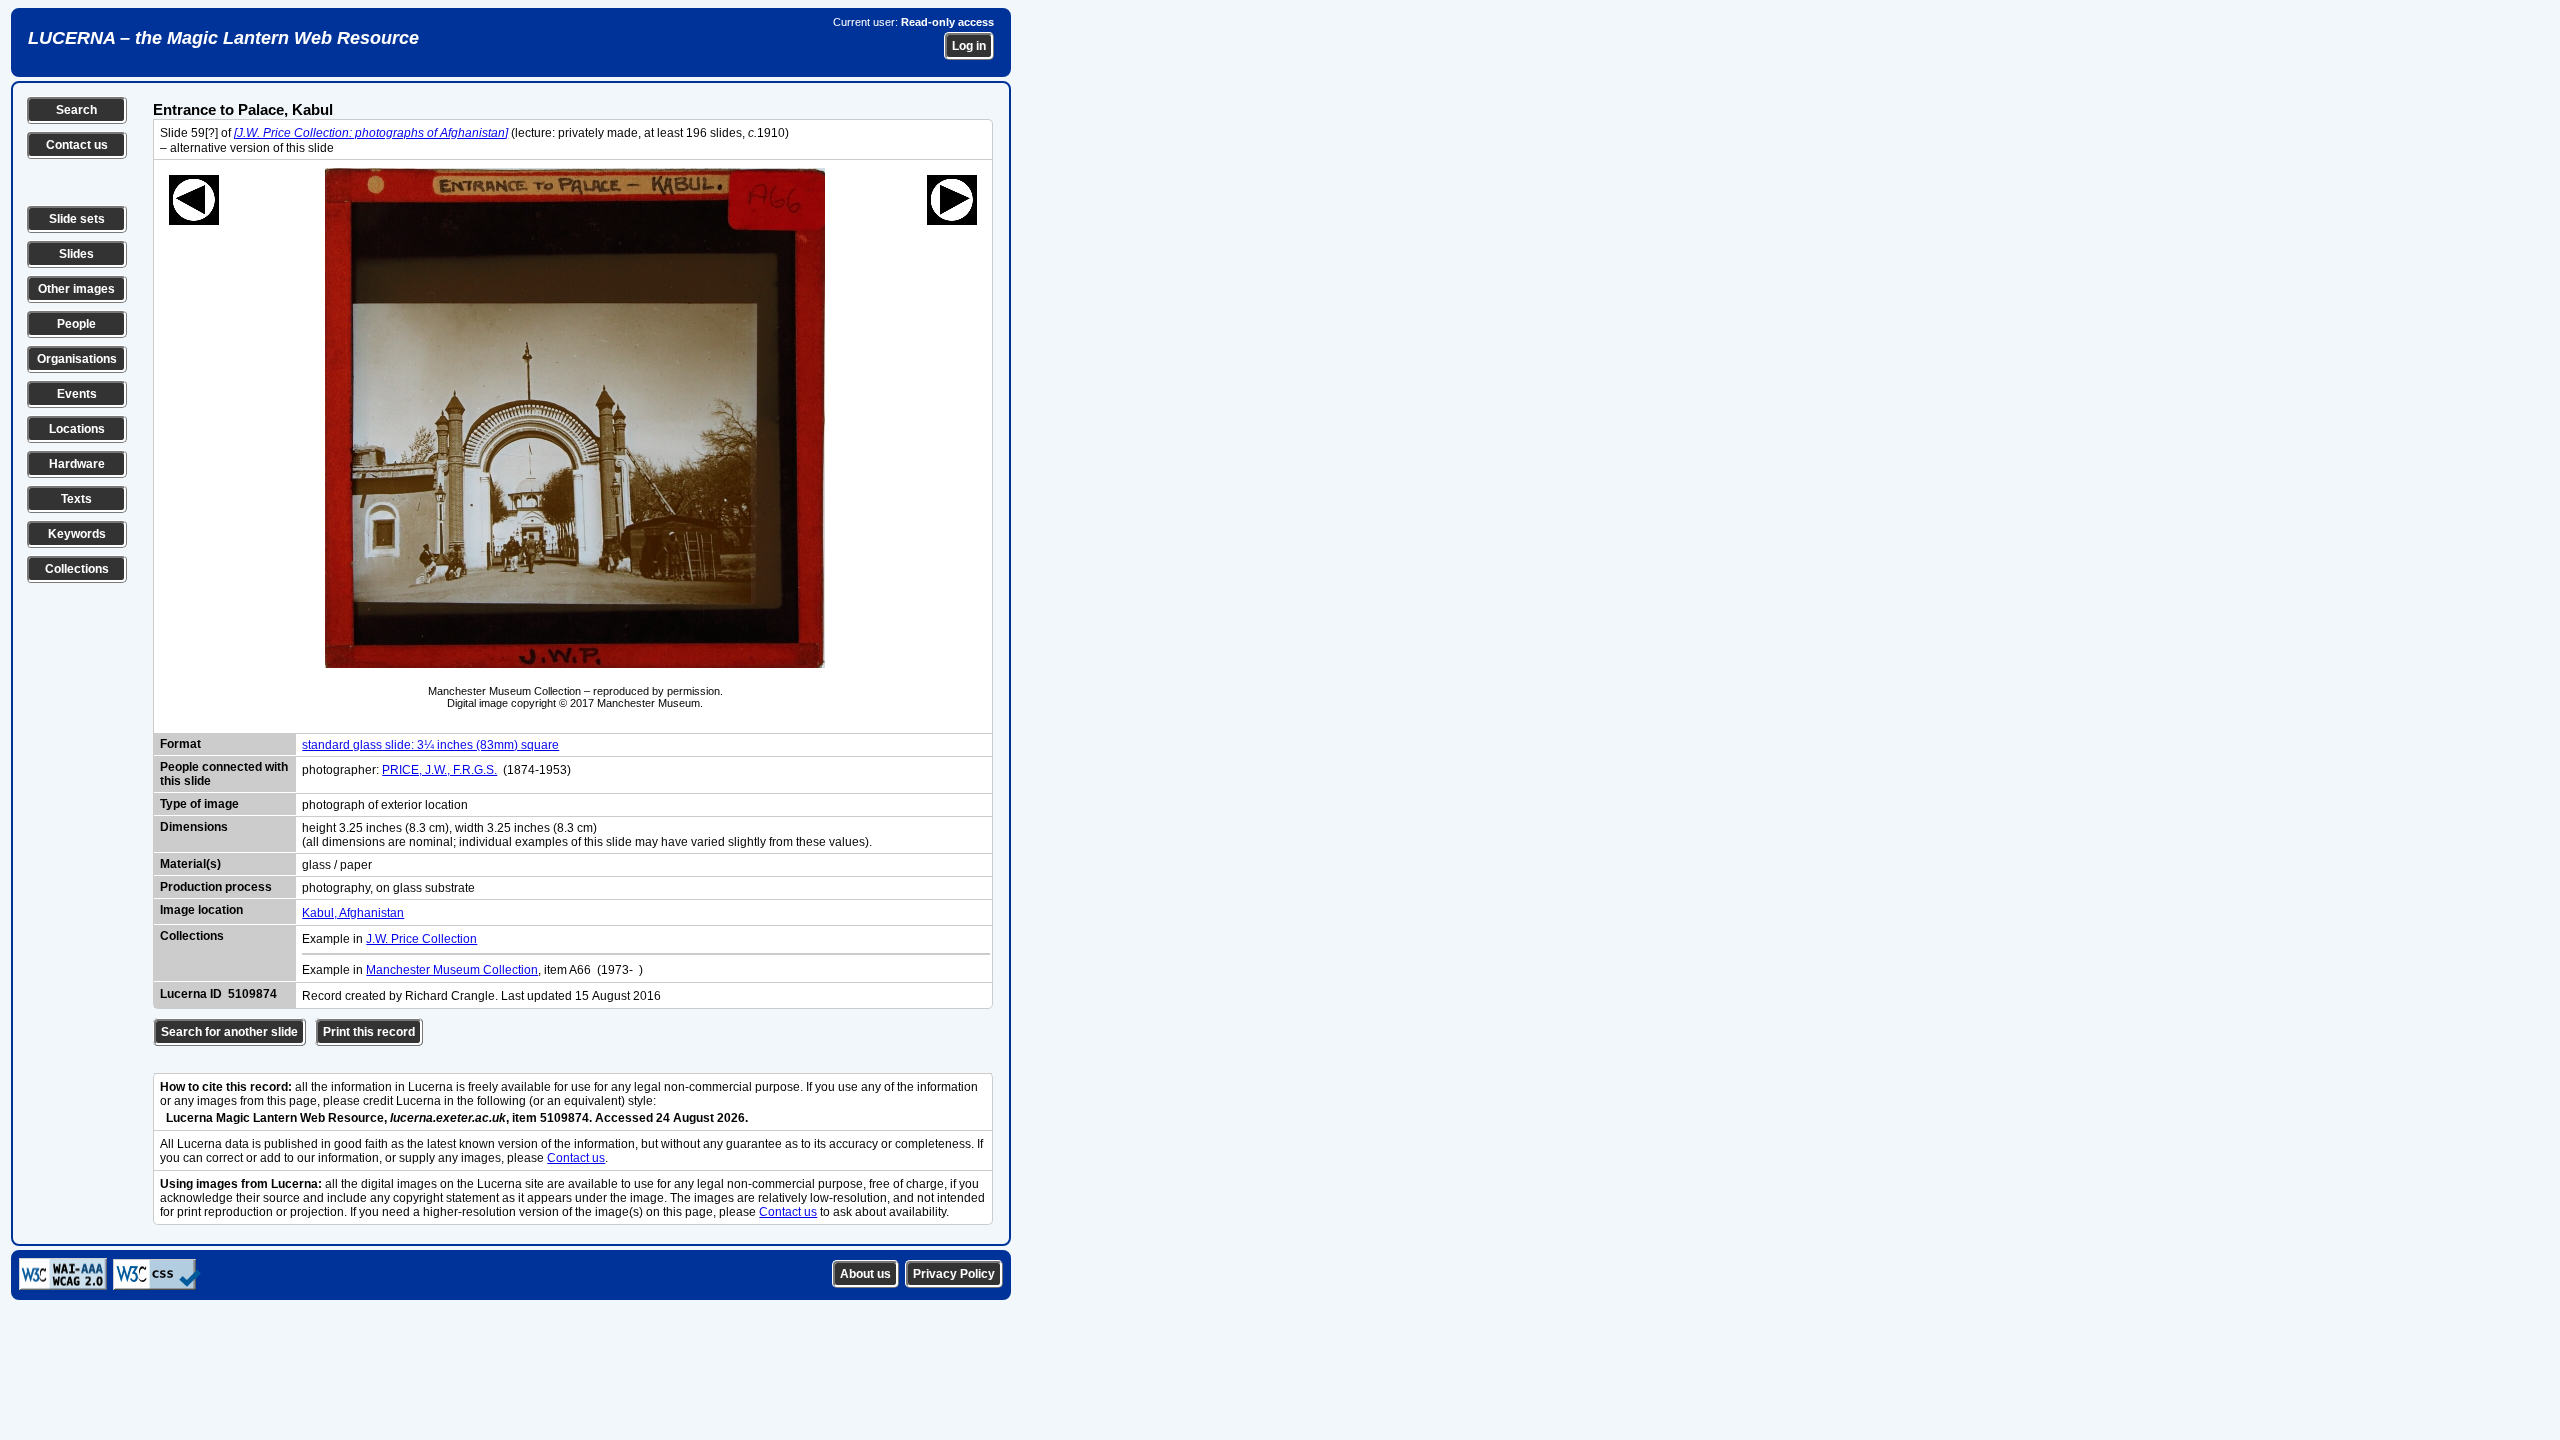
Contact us (77, 145)
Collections (77, 569)
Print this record (369, 1032)
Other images (76, 289)
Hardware (77, 464)
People (76, 324)
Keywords (77, 534)
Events (77, 394)
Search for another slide (229, 1032)
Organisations (77, 359)
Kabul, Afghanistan (353, 913)
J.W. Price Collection (421, 939)
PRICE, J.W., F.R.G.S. (439, 770)
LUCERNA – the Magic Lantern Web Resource (223, 38)
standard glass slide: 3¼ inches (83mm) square (430, 745)
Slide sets (77, 219)
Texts (76, 499)
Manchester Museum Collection (452, 970)
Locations (77, 429)
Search (76, 110)
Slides (76, 254)
